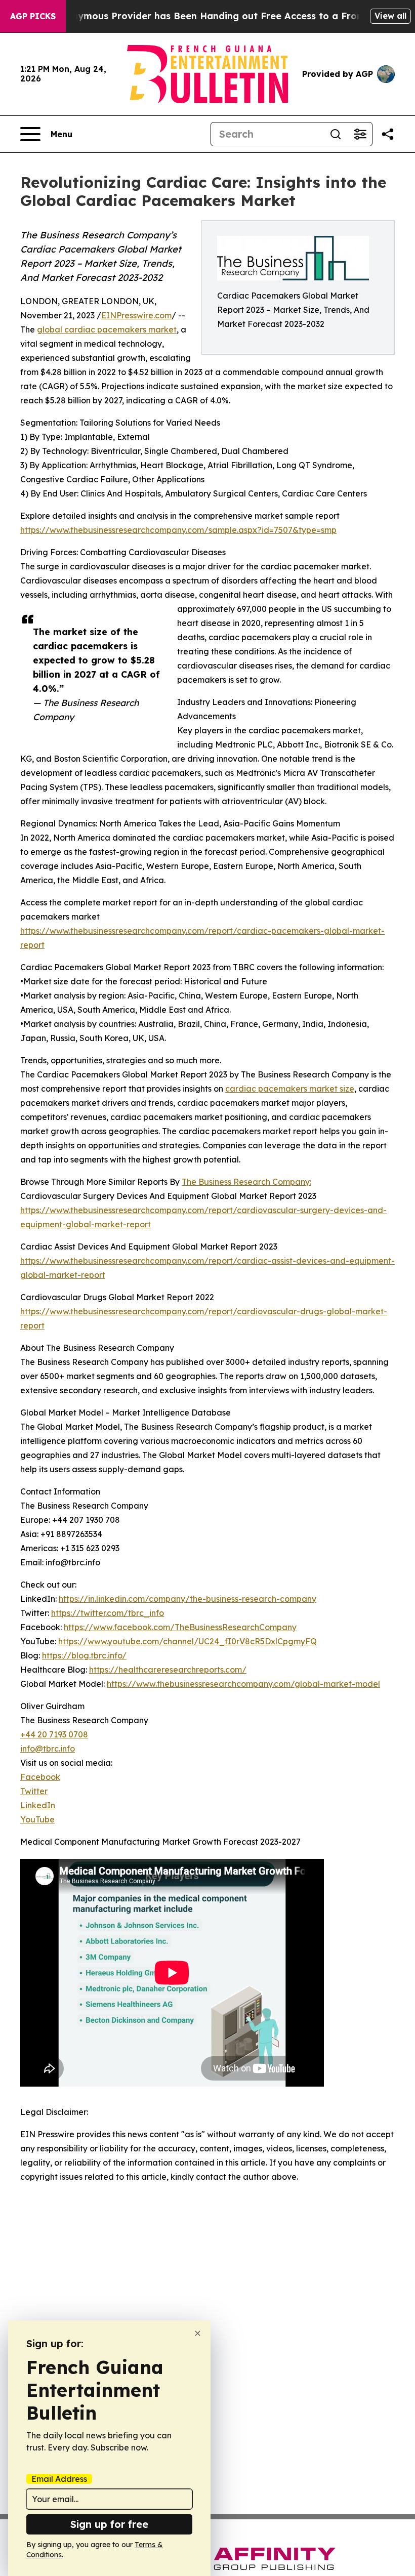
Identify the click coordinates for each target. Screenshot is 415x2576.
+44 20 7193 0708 (54, 1734)
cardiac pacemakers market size (290, 1089)
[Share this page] (388, 134)
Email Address (59, 2479)
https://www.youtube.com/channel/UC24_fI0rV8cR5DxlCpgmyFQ (188, 1641)
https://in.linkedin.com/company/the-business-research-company (188, 1599)
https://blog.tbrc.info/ (84, 1655)
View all (390, 16)
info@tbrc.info (48, 1749)
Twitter (34, 1791)
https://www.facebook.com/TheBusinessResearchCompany (180, 1627)
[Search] (336, 134)
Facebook (40, 1777)
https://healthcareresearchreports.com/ (168, 1670)
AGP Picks (33, 16)
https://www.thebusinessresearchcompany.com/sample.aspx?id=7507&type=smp (178, 530)
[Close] (198, 2333)
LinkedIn (38, 1805)
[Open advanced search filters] (360, 134)
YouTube (37, 1819)
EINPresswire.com (136, 315)
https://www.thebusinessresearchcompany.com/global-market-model (243, 1684)
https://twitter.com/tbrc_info (108, 1613)
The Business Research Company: (246, 1182)
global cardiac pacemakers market (107, 329)
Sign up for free (109, 2524)
